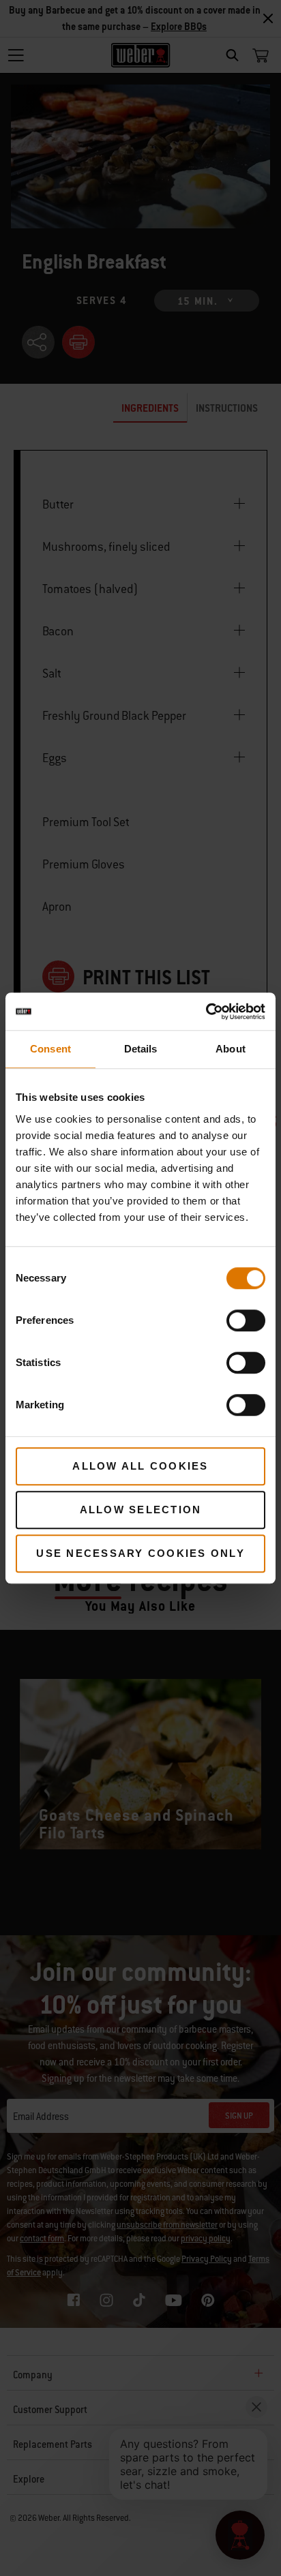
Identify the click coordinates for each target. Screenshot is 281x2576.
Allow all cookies (140, 1466)
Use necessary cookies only (140, 1553)
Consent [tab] (50, 1049)
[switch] (246, 1320)
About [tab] (231, 1049)
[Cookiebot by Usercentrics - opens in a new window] (206, 1012)
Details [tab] (141, 1049)
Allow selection (141, 1510)
